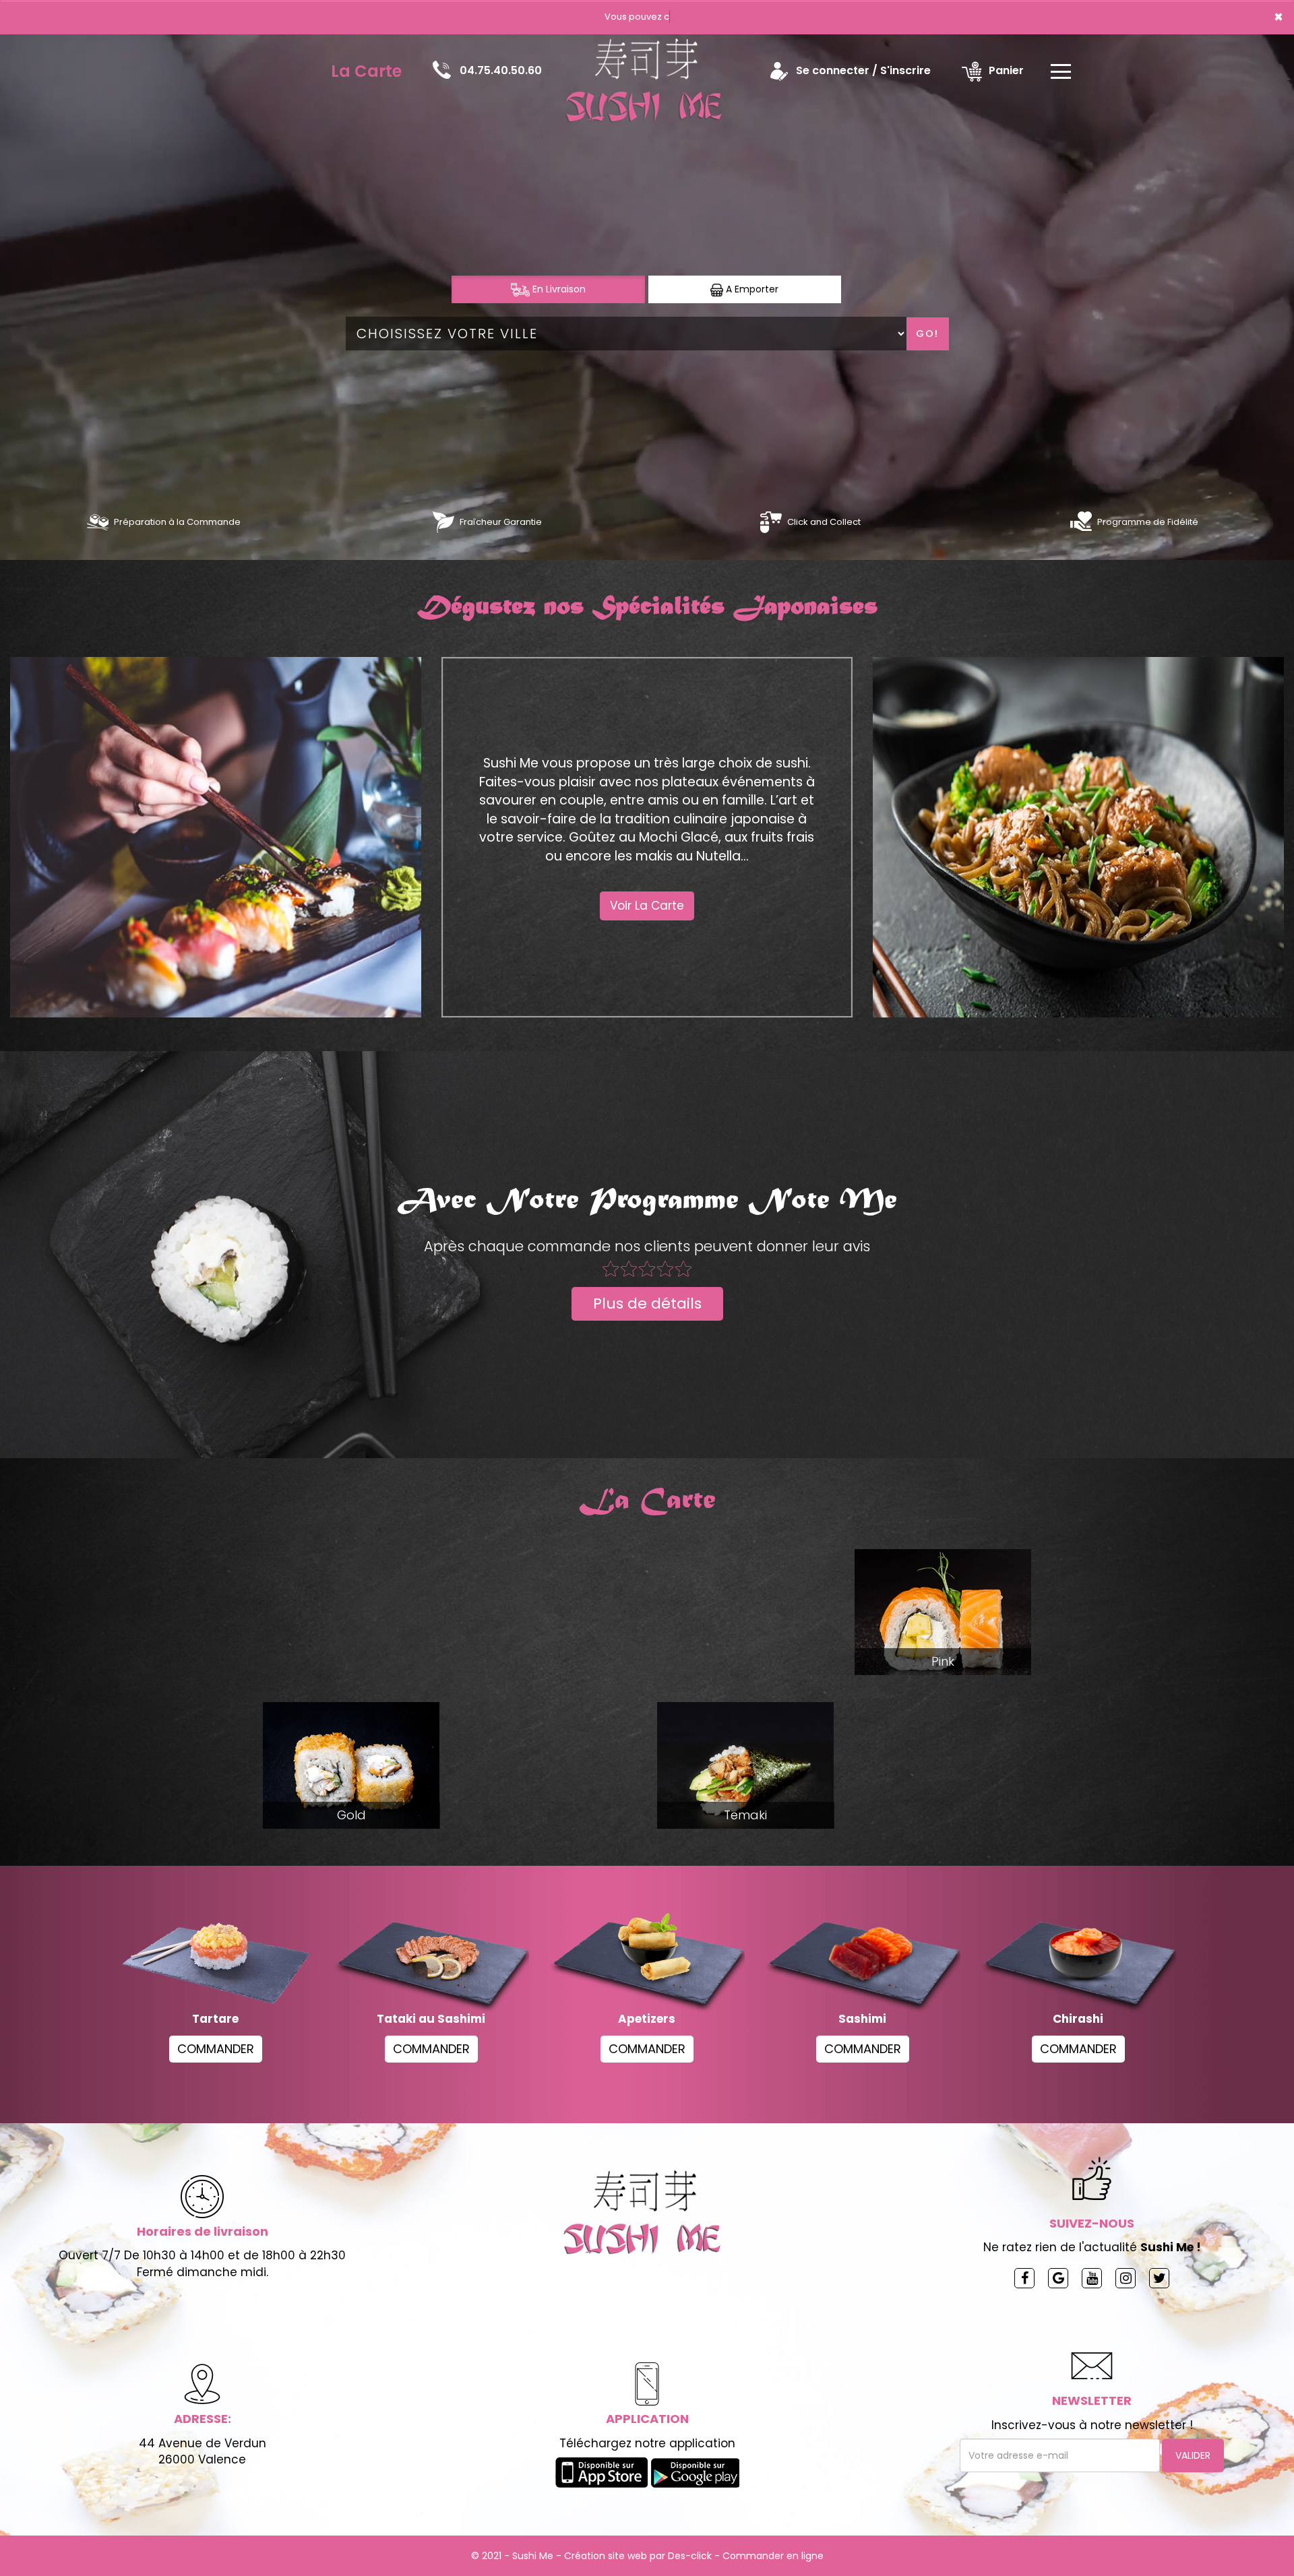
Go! (927, 334)
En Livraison (558, 289)
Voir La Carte (647, 906)
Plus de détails (647, 1303)
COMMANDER (216, 2049)
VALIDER (1193, 2455)
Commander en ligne (773, 2556)
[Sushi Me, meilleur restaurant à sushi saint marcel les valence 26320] (648, 71)
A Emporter (751, 289)
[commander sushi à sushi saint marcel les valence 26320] (98, 522)
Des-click (690, 2556)
